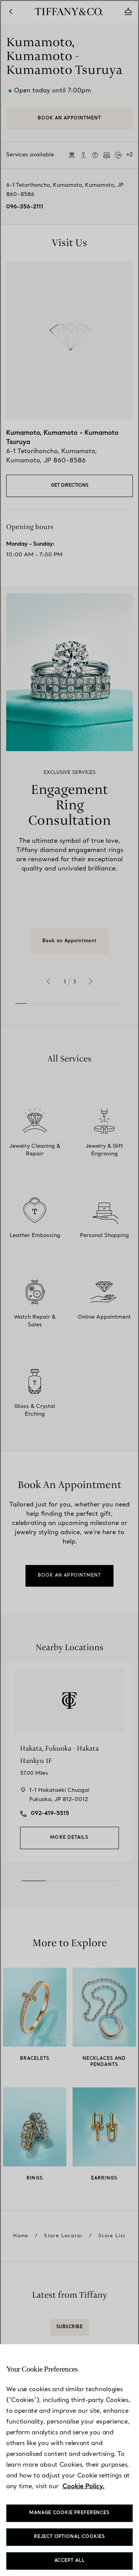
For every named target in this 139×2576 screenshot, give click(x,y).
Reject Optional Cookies (69, 2537)
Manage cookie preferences (69, 2513)
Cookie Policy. (84, 2487)
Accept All (70, 2561)
